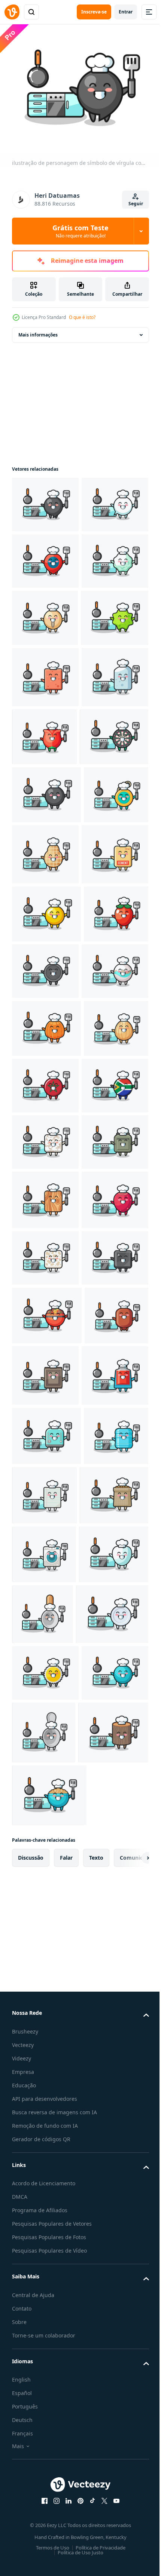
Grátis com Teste (80, 231)
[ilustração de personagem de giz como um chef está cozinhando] (45, 904)
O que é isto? (82, 317)
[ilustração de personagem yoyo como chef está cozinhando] (44, 1080)
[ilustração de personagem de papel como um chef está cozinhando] (112, 2133)
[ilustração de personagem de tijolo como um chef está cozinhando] (45, 843)
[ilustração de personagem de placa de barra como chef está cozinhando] (113, 1259)
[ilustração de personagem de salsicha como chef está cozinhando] (44, 1951)
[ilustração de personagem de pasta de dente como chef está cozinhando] (45, 2013)
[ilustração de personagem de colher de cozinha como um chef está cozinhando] (115, 2311)
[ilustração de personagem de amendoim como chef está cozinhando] (113, 1081)
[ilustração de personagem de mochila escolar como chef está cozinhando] (45, 1603)
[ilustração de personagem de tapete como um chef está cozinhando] (112, 1952)
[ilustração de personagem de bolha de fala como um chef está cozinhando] (45, 557)
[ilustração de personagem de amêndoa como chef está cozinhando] (44, 1433)
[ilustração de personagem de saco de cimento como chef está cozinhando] (45, 1143)
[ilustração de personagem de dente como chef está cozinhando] (47, 2310)
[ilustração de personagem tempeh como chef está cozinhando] (45, 1778)
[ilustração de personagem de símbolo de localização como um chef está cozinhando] (45, 613)
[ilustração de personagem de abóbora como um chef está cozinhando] (46, 1375)
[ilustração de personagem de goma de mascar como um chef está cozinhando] (45, 669)
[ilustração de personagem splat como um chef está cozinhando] (46, 783)
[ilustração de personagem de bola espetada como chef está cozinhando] (45, 2488)
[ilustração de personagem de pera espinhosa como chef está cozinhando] (45, 1720)
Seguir (136, 204)
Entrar (126, 12)
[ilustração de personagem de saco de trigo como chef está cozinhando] (46, 2193)
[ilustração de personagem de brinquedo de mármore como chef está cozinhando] (45, 1317)
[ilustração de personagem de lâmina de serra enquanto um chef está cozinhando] (45, 2431)
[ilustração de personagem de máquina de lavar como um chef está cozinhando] (44, 2252)
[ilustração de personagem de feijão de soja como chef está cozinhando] (45, 726)
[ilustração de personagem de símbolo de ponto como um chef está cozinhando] (46, 1022)
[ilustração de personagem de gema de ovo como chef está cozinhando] (46, 1202)
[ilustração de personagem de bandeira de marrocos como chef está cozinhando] (113, 1432)
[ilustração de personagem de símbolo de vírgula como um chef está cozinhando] (45, 500)
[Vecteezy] (12, 12)
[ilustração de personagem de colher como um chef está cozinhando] (113, 2491)
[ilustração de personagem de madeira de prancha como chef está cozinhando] (45, 1661)
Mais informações (38, 330)
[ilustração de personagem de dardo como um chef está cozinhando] (46, 964)
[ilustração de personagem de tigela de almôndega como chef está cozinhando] (47, 1892)
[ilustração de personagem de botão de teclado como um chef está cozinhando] (45, 1834)
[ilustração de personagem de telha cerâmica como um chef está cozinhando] (45, 1546)
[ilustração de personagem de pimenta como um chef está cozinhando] (44, 1260)
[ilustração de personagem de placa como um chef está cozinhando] (48, 2372)
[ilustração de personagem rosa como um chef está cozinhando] (114, 902)
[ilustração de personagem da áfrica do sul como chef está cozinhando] (45, 1490)
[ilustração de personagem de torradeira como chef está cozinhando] (46, 2074)
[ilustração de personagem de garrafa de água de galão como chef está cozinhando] (44, 2133)
